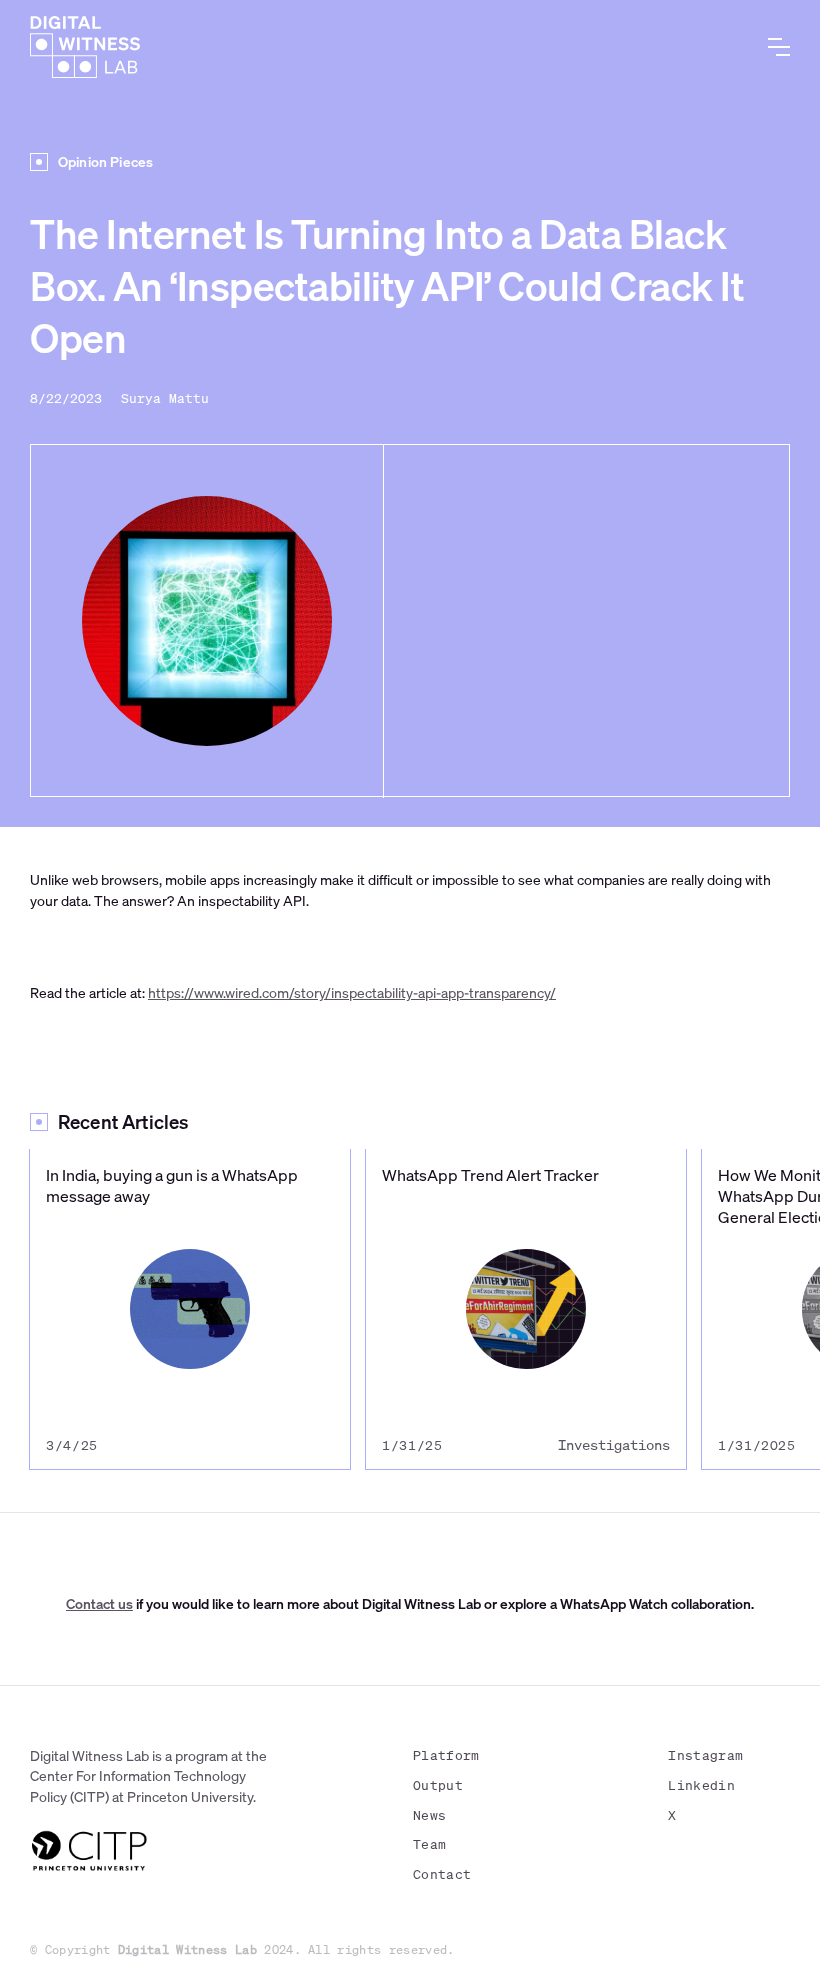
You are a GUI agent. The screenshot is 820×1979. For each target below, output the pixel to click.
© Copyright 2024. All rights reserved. (242, 1949)
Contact (442, 1874)
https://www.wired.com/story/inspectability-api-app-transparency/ (352, 992)
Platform (446, 1755)
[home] (85, 47)
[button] (779, 47)
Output (438, 1785)
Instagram (705, 1755)
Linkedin (701, 1785)
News (429, 1815)
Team (429, 1844)
